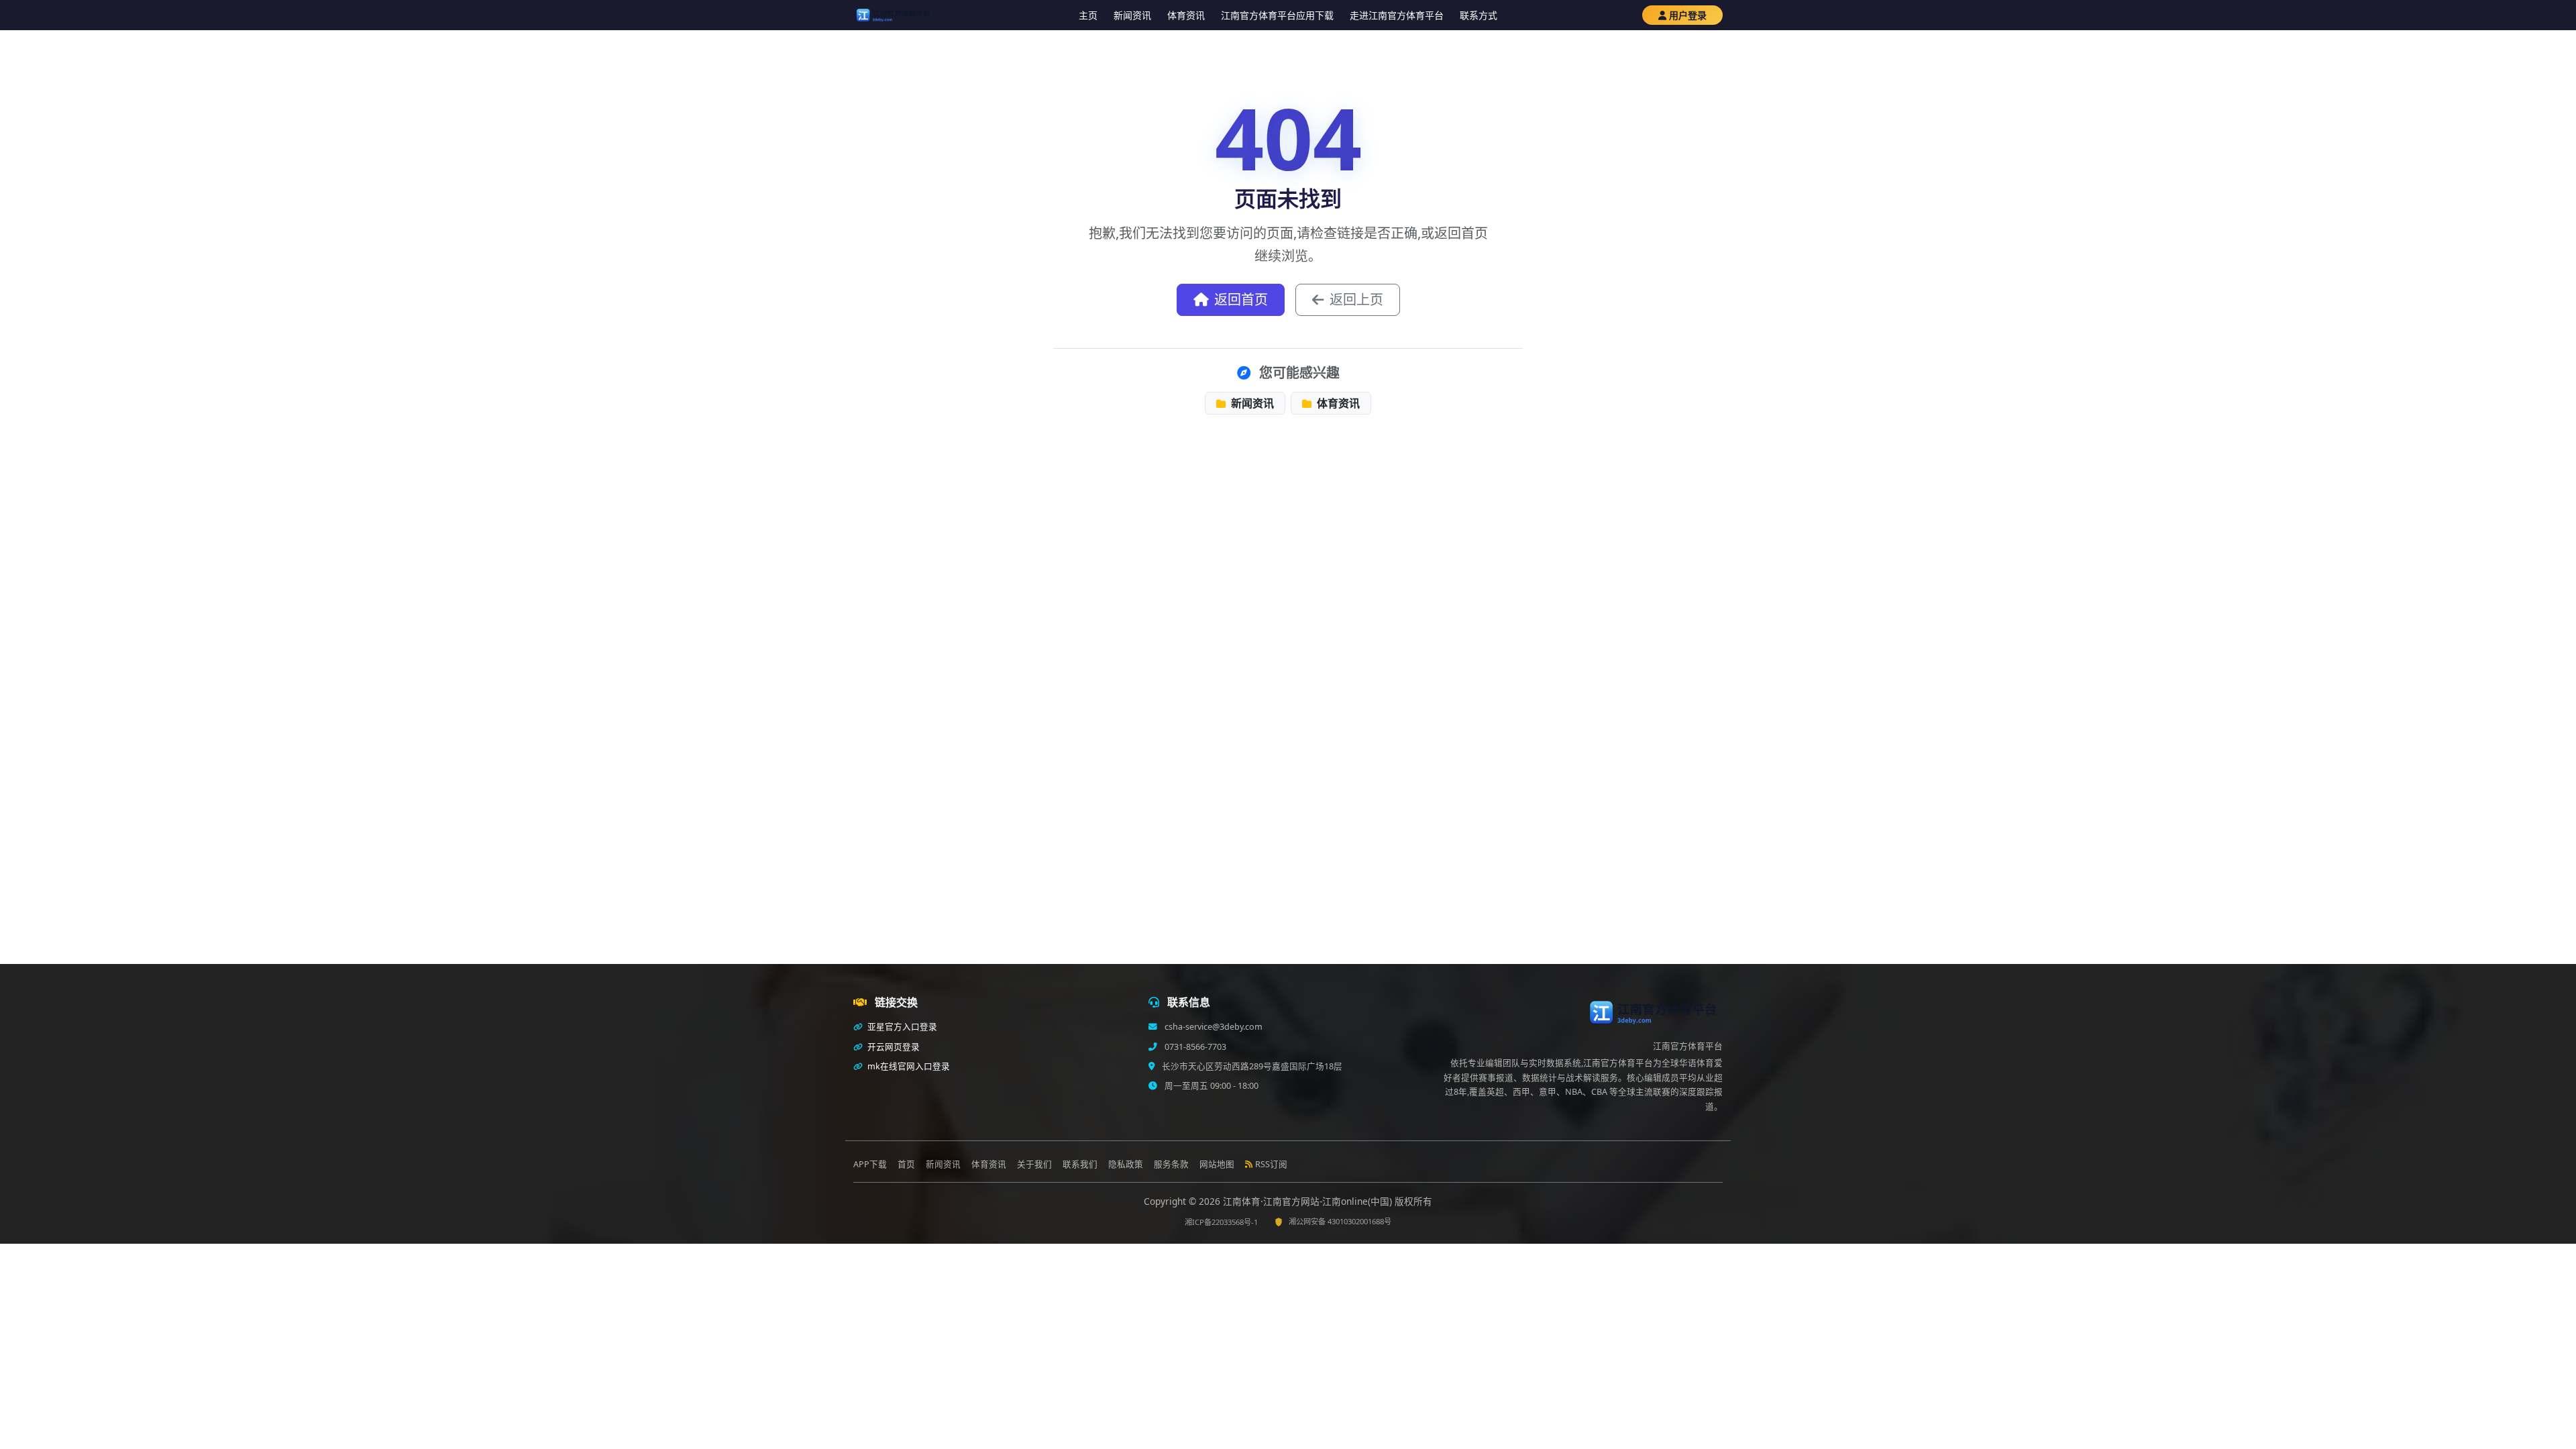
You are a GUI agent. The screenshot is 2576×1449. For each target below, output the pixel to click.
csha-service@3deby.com (1213, 1027)
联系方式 (1479, 15)
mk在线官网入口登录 (908, 1066)
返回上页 (1356, 300)
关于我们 (1034, 1164)
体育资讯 (1186, 15)
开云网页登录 (893, 1047)
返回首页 (1241, 300)
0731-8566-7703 (1194, 1047)
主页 (1088, 15)
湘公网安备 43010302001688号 (1340, 1221)
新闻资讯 (1132, 15)
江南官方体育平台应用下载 (1277, 15)
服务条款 (1171, 1164)
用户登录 (1688, 15)
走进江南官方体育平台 (1397, 15)
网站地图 (1217, 1164)
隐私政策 (1126, 1164)
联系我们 (1080, 1164)
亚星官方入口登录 (901, 1027)
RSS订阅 (1271, 1164)
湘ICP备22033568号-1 (1221, 1222)
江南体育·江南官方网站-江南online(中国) (1309, 1201)
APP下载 (870, 1164)
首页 (906, 1164)
